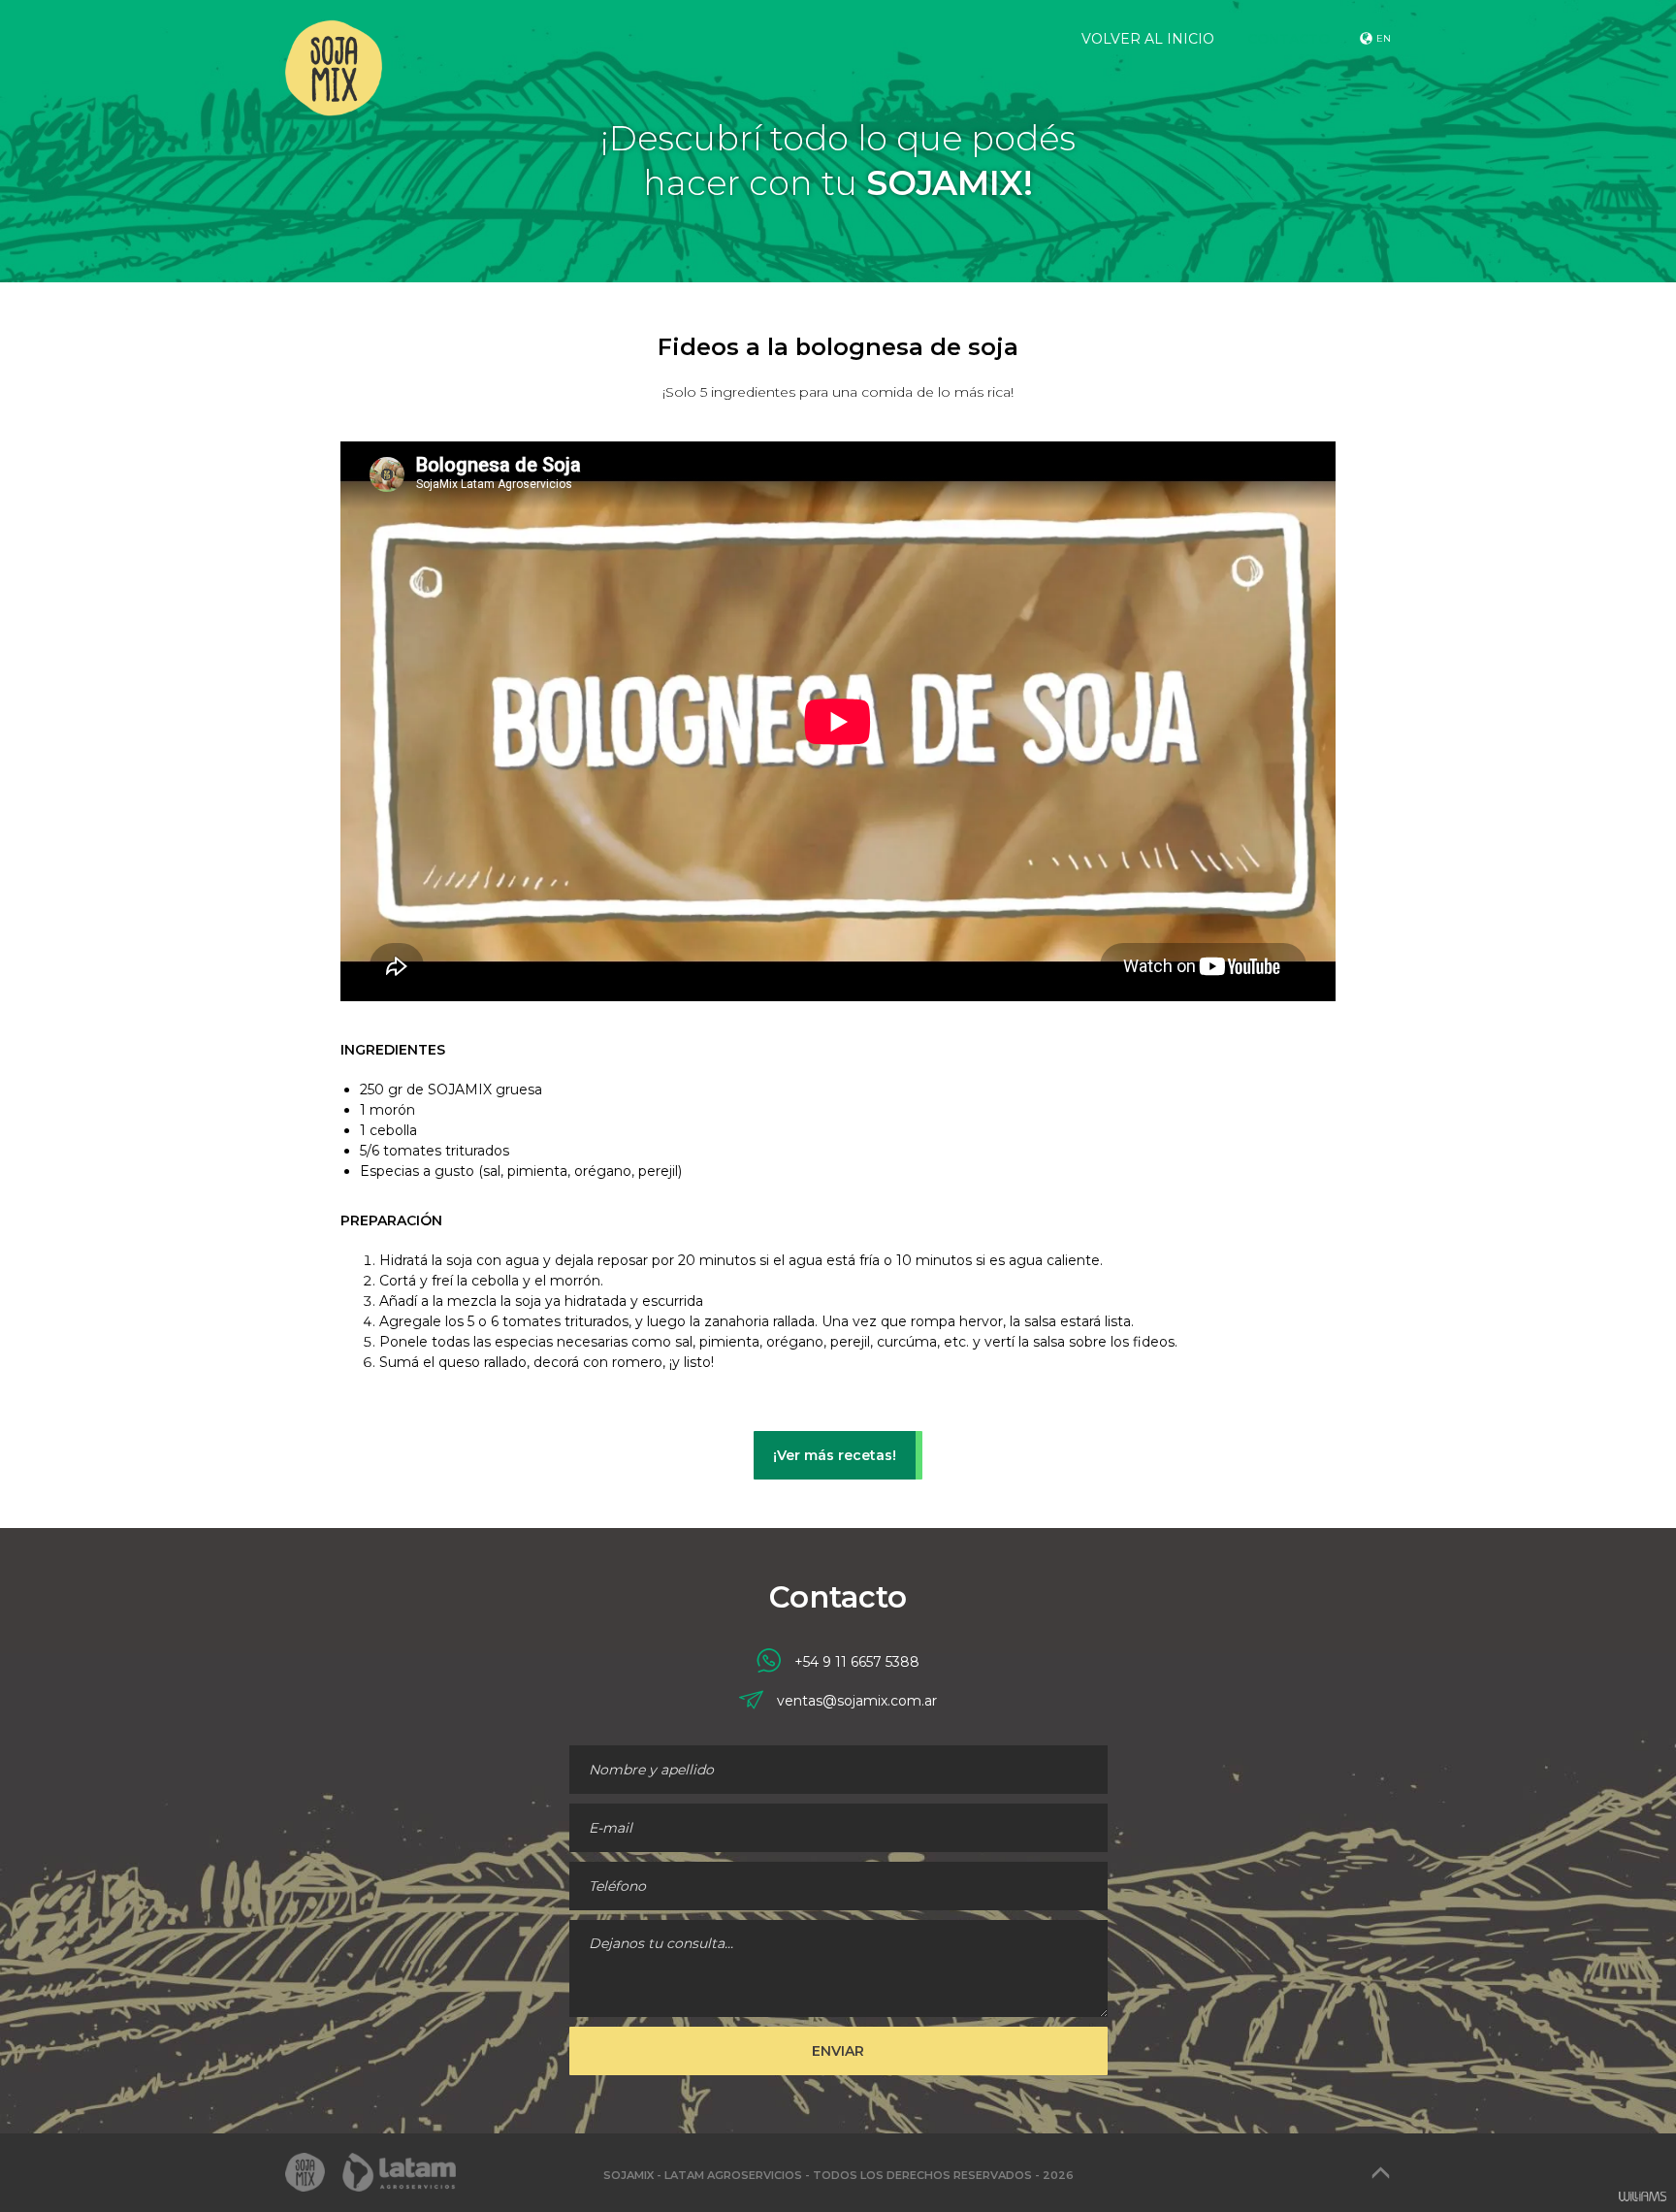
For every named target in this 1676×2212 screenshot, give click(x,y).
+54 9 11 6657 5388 (855, 1662)
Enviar (838, 2051)
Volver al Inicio (1148, 39)
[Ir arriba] (1381, 2172)
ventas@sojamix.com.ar (857, 1701)
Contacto (1289, 39)
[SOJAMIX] (331, 58)
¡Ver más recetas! (835, 1455)
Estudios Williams (1642, 2197)
